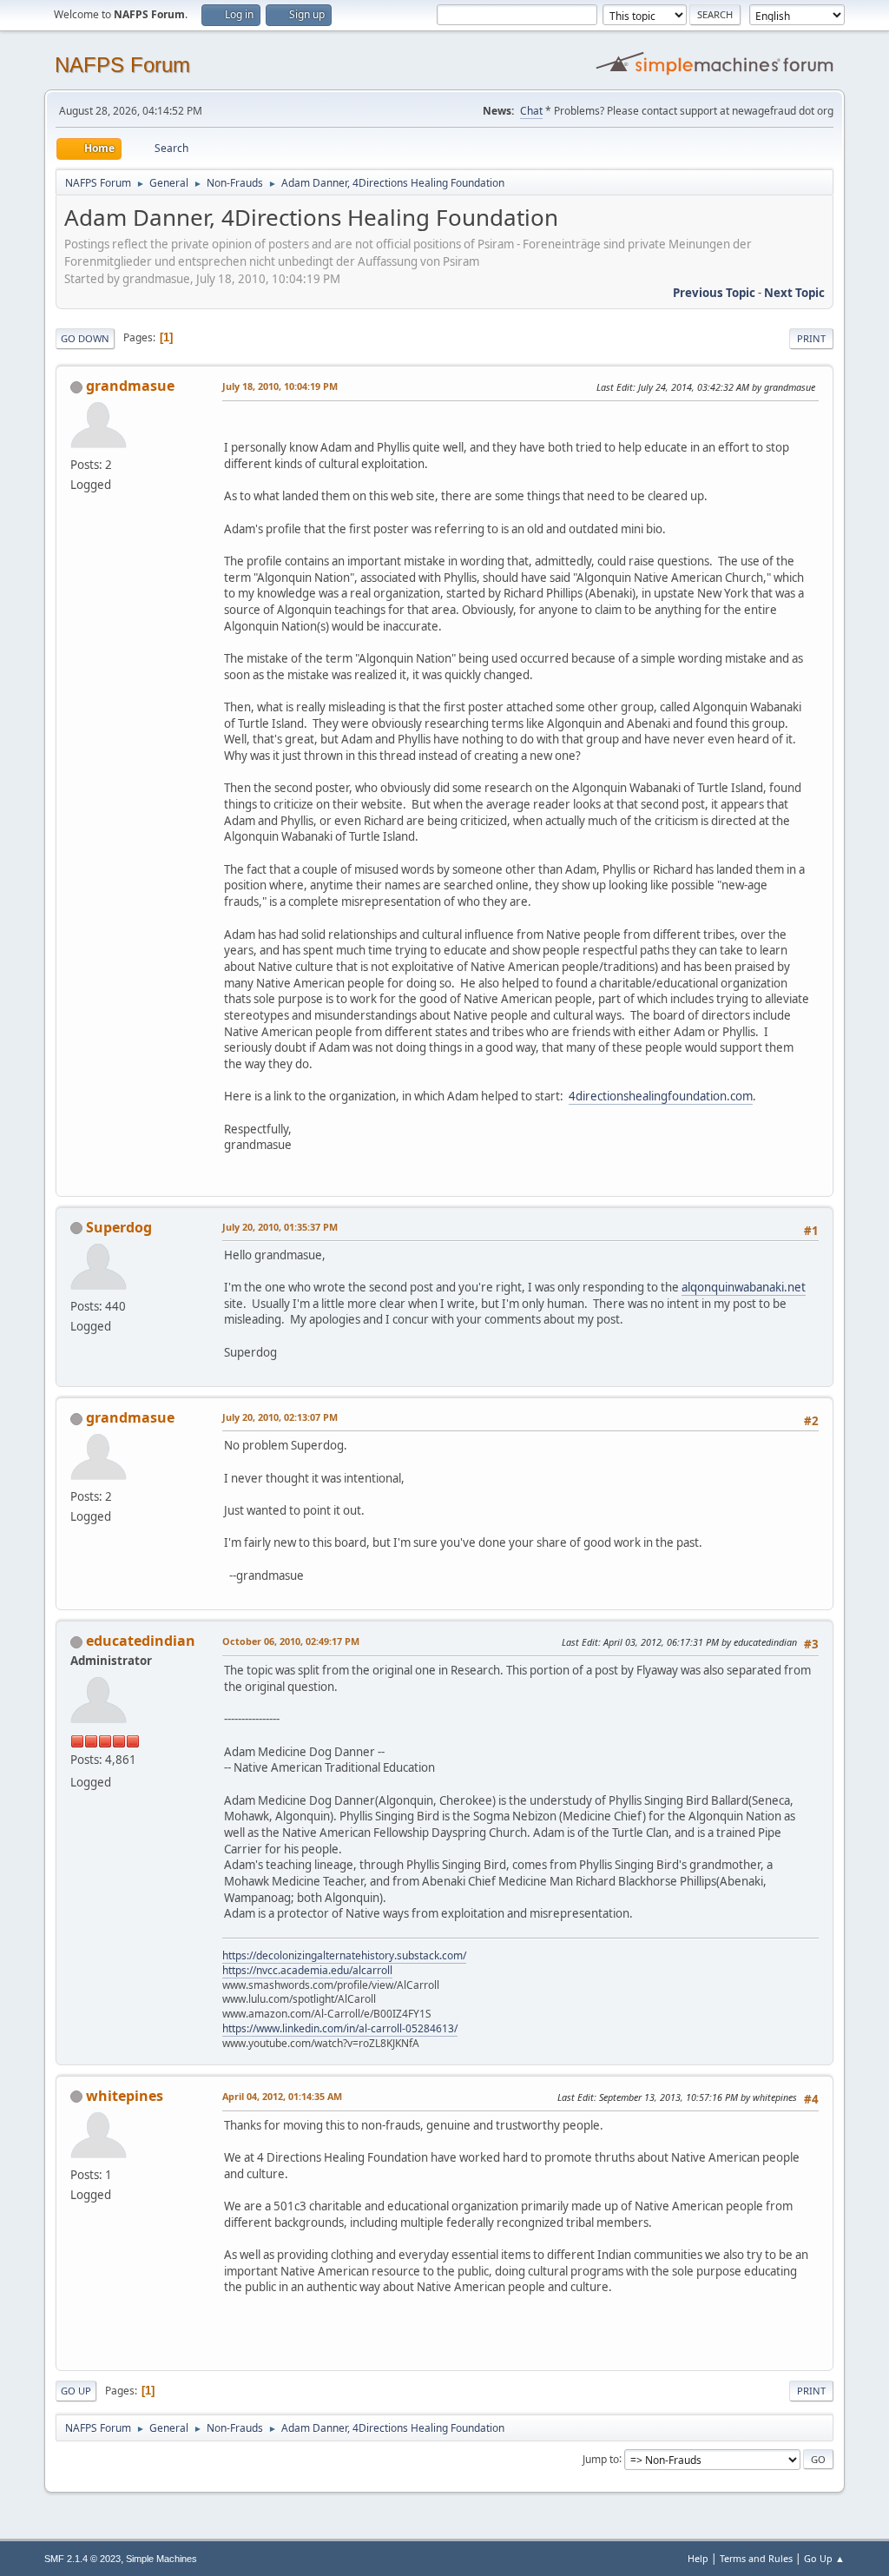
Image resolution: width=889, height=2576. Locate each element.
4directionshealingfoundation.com (661, 1096)
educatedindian (141, 1641)
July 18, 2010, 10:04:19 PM (280, 386)
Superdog (119, 1227)
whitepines (125, 2096)
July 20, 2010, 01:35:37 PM (280, 1227)
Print (811, 338)
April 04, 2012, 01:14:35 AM (282, 2096)
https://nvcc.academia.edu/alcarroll (307, 1970)
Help (698, 2558)
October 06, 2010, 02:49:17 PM (291, 1641)
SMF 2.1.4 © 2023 (82, 2559)
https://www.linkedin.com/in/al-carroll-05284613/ (340, 2028)
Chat (531, 111)
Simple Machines (161, 2559)
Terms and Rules (756, 2558)
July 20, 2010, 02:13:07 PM (280, 1417)
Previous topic (714, 293)
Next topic (794, 293)
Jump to (601, 2458)
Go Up (76, 2391)
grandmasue (130, 386)
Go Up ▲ (824, 2558)
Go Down (85, 338)
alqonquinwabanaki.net (744, 1287)
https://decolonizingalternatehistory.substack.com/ (344, 1955)
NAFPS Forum (122, 65)
